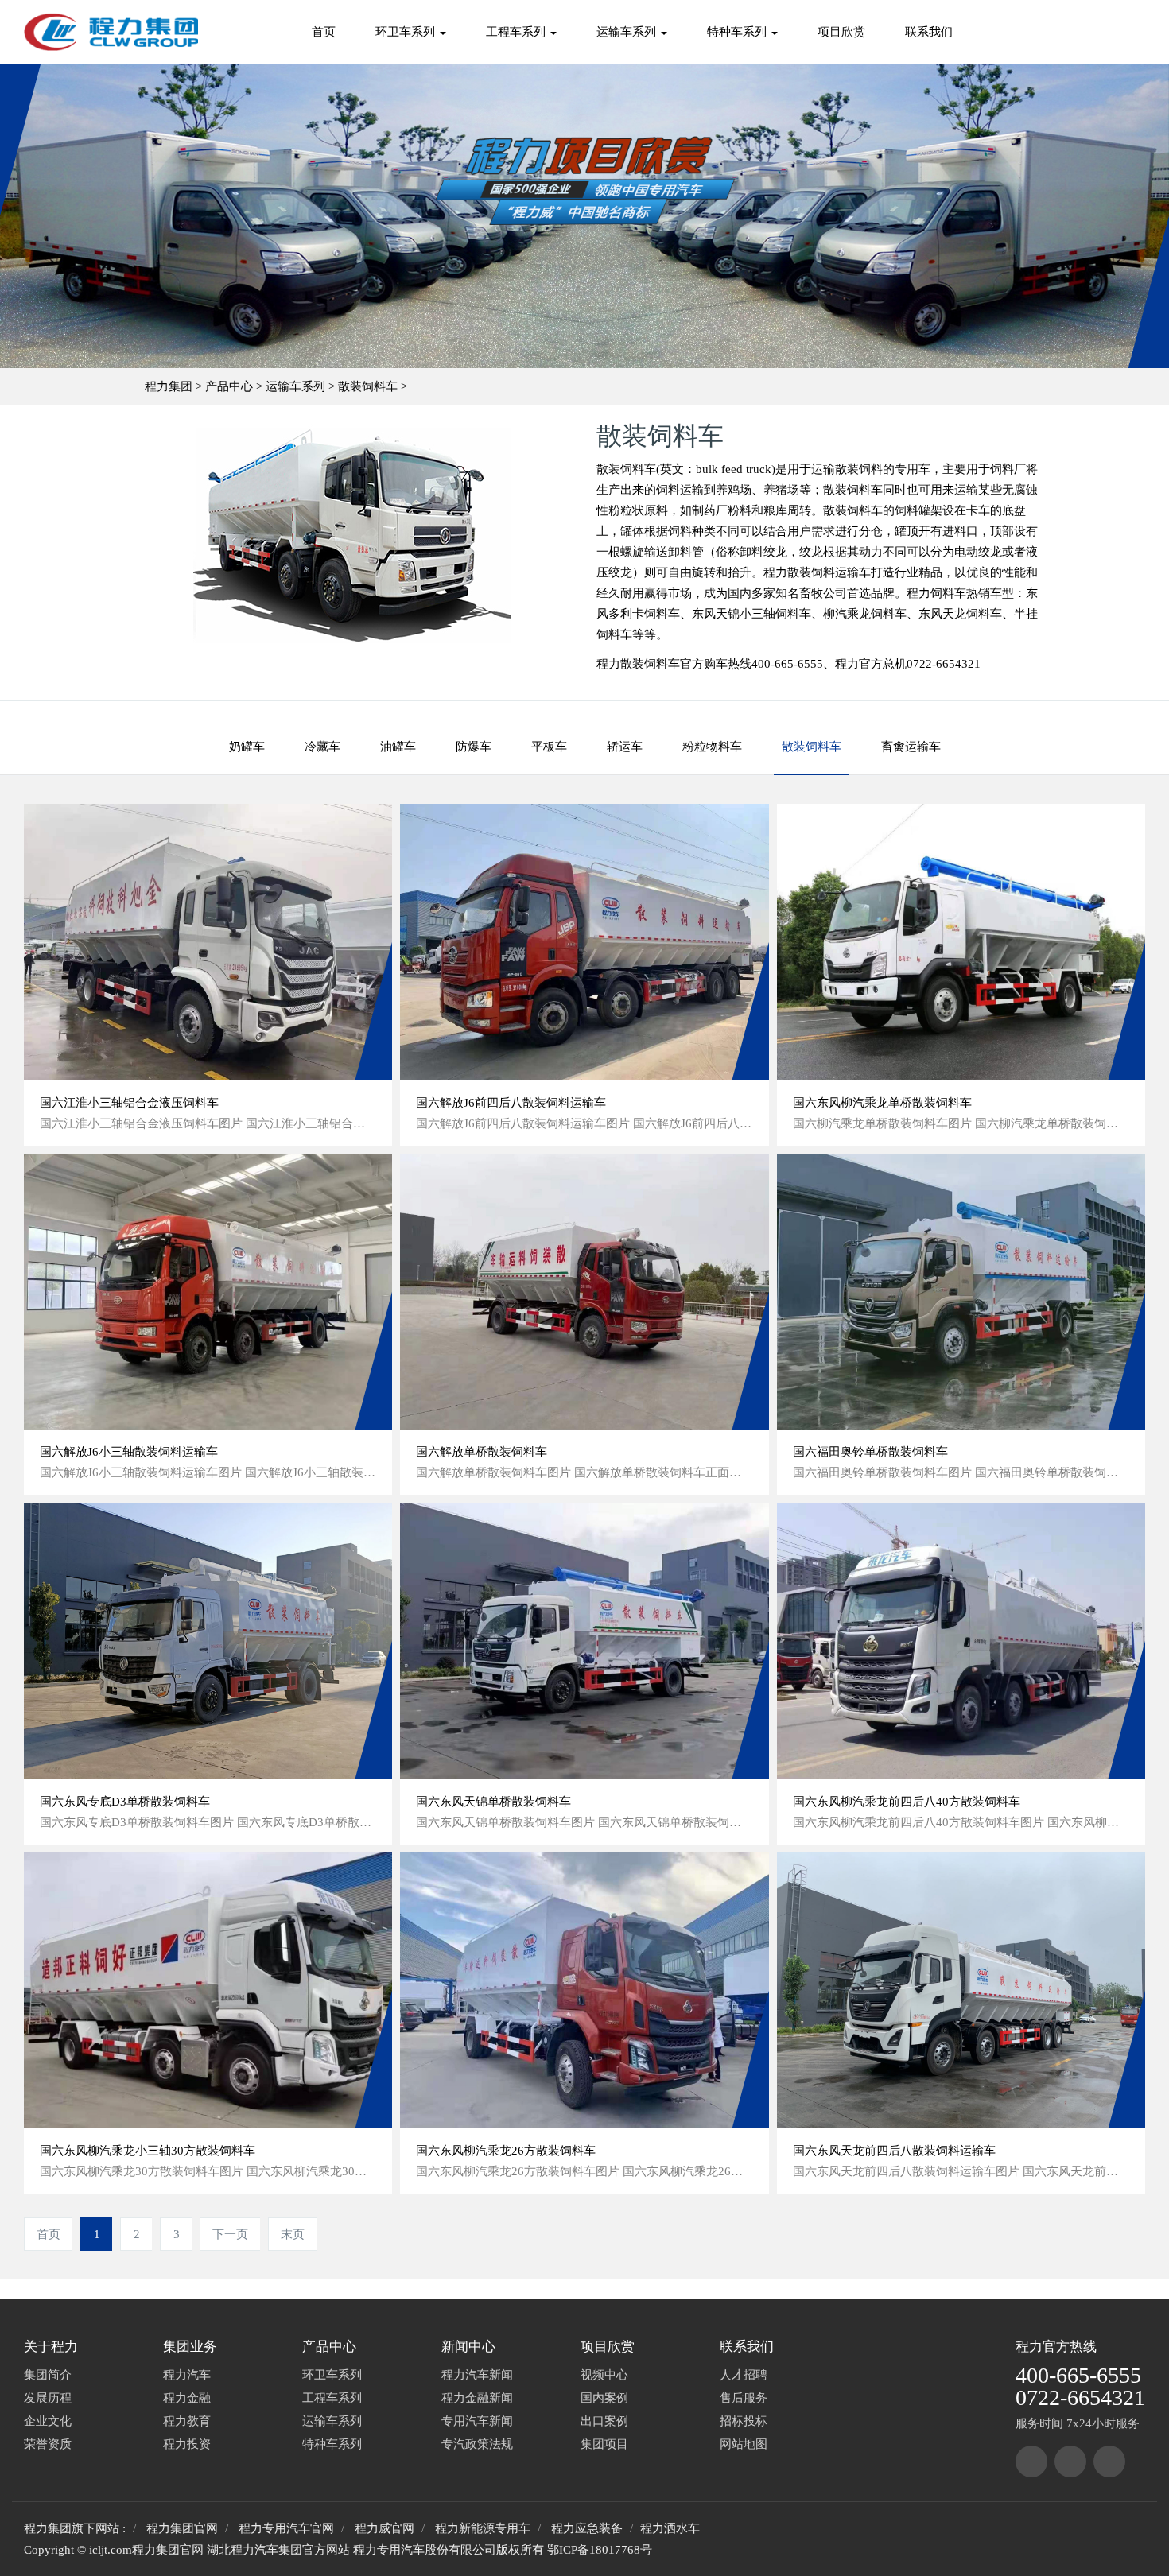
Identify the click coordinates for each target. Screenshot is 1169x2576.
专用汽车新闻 (477, 2421)
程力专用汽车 (389, 2550)
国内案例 (604, 2398)
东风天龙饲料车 (960, 614)
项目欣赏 (841, 32)
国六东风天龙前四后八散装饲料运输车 (894, 2151)
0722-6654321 (1080, 2398)
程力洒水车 (670, 2528)
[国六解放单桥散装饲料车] (584, 1292)
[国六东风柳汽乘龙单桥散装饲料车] (961, 942)
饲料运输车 (841, 572)
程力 (1029, 2347)
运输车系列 (628, 32)
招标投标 (744, 2421)
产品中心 (229, 386)
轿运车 (625, 747)
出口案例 (604, 2421)
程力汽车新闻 (477, 2375)
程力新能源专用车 (483, 2528)
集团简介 (48, 2375)
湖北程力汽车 (243, 2550)
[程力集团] (1031, 2462)
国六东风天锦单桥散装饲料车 (493, 1802)
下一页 (230, 2234)
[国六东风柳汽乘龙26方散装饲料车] (584, 1990)
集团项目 (604, 2444)
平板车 (549, 747)
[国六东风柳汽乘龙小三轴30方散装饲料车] (208, 1990)
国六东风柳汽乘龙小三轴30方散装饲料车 (148, 2151)
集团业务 (190, 2347)
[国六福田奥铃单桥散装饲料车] (961, 1292)
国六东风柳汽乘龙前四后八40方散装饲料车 (907, 1802)
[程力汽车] (1070, 2462)
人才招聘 (744, 2375)
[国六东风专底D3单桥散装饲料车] (208, 1641)
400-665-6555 (1078, 2375)
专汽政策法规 (477, 2444)
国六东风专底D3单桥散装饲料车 (125, 1802)
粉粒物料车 (712, 747)
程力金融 (187, 2398)
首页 (324, 32)
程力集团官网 (182, 2528)
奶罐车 (247, 747)
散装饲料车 (368, 386)
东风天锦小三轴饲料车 (751, 614)
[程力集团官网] (111, 32)
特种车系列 (738, 32)
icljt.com (111, 2550)
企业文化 (48, 2421)
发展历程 (48, 2398)
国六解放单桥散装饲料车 (482, 1452)
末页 (293, 2234)
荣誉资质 (48, 2444)
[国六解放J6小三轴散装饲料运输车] (208, 1292)
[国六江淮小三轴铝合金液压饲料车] (208, 942)
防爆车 (474, 747)
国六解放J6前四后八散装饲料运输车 (511, 1103)
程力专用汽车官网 (286, 2528)
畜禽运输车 (911, 747)
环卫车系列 (407, 32)
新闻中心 (468, 2347)
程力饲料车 (936, 593)
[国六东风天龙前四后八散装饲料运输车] (961, 1990)
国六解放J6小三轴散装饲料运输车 (129, 1452)
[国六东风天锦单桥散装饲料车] (584, 1641)
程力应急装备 (587, 2528)
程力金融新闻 (477, 2398)
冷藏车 (322, 747)
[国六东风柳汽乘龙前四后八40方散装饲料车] (961, 1641)
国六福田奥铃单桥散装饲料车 (870, 1452)
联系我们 (929, 32)
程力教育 (187, 2421)
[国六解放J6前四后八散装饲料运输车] (584, 942)
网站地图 (744, 2444)
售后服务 (744, 2398)
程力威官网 (384, 2528)
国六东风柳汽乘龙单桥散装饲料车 (882, 1103)
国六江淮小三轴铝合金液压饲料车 (129, 1103)
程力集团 (169, 386)
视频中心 (604, 2375)
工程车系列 (517, 32)
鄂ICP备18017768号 (600, 2550)
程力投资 (187, 2444)
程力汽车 (187, 2375)
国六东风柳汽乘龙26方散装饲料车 (506, 2151)
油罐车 (398, 747)
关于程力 (51, 2347)
